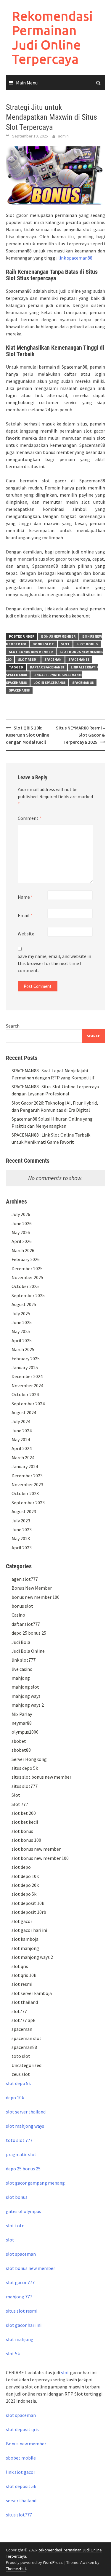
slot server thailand (26, 2112)
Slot (65, 644)
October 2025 (25, 1286)
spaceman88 (79, 659)
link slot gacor (21, 2472)
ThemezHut (16, 2569)
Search (13, 1026)
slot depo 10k (25, 1876)
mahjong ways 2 (28, 1705)
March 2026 (23, 1250)
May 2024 (21, 1439)
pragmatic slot (21, 2154)
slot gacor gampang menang (35, 2183)
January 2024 (25, 1466)
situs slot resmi (22, 2311)
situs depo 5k (25, 1768)
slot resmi (28, 659)
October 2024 (25, 1394)
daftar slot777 (26, 1624)
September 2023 (28, 1503)
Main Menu (27, 83)
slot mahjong (25, 1948)
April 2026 (22, 1241)
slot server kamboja (32, 1993)
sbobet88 (21, 1750)
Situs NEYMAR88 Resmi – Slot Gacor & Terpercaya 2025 (81, 735)
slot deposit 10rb (29, 1912)
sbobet (19, 1741)
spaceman (53, 659)
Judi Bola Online (28, 1651)
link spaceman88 (75, 258)
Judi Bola (21, 1642)
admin (63, 136)
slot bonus (87, 644)
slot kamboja (25, 1939)
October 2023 (25, 1493)
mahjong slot (25, 1687)
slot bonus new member (31, 652)
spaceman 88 (83, 683)
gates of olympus (24, 2211)
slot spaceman (21, 2254)
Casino (18, 1615)
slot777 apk (23, 2020)
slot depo (21, 1867)
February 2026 (26, 1259)
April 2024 (22, 1448)
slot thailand (25, 2002)
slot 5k (13, 2353)
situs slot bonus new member (41, 1777)
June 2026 (22, 1223)
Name (25, 897)
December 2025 (27, 1268)
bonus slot (43, 644)
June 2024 (22, 1431)
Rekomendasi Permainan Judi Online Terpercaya (52, 37)
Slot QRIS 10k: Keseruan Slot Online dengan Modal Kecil (28, 735)
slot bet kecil (25, 1822)
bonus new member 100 (36, 1597)
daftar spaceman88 (47, 667)
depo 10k (15, 2097)
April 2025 (22, 1340)
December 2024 (27, 1376)
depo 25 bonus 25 (29, 1633)
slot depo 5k (24, 1894)
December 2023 (27, 1476)
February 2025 (26, 1359)
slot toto (15, 2225)
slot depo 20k (25, 1885)
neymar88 (22, 1723)
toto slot (21, 2056)
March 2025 (23, 1349)
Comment (30, 818)
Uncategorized (26, 2065)
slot (10, 2240)
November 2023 (27, 1484)
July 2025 (21, 1313)
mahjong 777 (19, 2297)
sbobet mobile (21, 2458)
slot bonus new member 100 (40, 1858)
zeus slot (21, 2074)
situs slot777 (25, 1786)
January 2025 (25, 1367)
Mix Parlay (22, 1714)
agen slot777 (25, 1579)
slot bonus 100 (26, 1840)
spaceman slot (26, 2038)
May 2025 (21, 1331)
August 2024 (24, 1412)
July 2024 (21, 1421)
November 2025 (27, 1277)
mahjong (21, 1678)
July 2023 (21, 1521)
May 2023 (21, 1538)
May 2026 (21, 1232)
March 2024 (23, 1457)
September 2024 (28, 1404)
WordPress (53, 2562)
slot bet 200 (24, 1813)
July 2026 (21, 1214)
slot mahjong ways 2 (32, 1957)
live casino (22, 1669)
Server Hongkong (29, 1759)
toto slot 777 (19, 2140)
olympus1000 (25, 1732)
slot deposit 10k (28, 1903)
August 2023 (24, 1511)
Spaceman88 (19, 690)
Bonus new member (26, 2444)
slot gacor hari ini (29, 1930)
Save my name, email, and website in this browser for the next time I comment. (54, 963)
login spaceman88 (49, 683)
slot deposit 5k (21, 2486)
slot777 (19, 2011)
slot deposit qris (22, 2429)
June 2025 (22, 1322)
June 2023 (22, 1529)
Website (26, 934)
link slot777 (24, 1660)
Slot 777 (20, 1804)
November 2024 (27, 1385)
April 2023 (22, 1548)
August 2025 (24, 1304)
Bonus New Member (58, 636)
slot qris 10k (24, 1975)
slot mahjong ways (25, 2126)
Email (25, 915)
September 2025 (28, 1295)
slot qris (20, 1966)
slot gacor (22, 1921)
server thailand (21, 2500)
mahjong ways (26, 1696)
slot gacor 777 (20, 2282)
